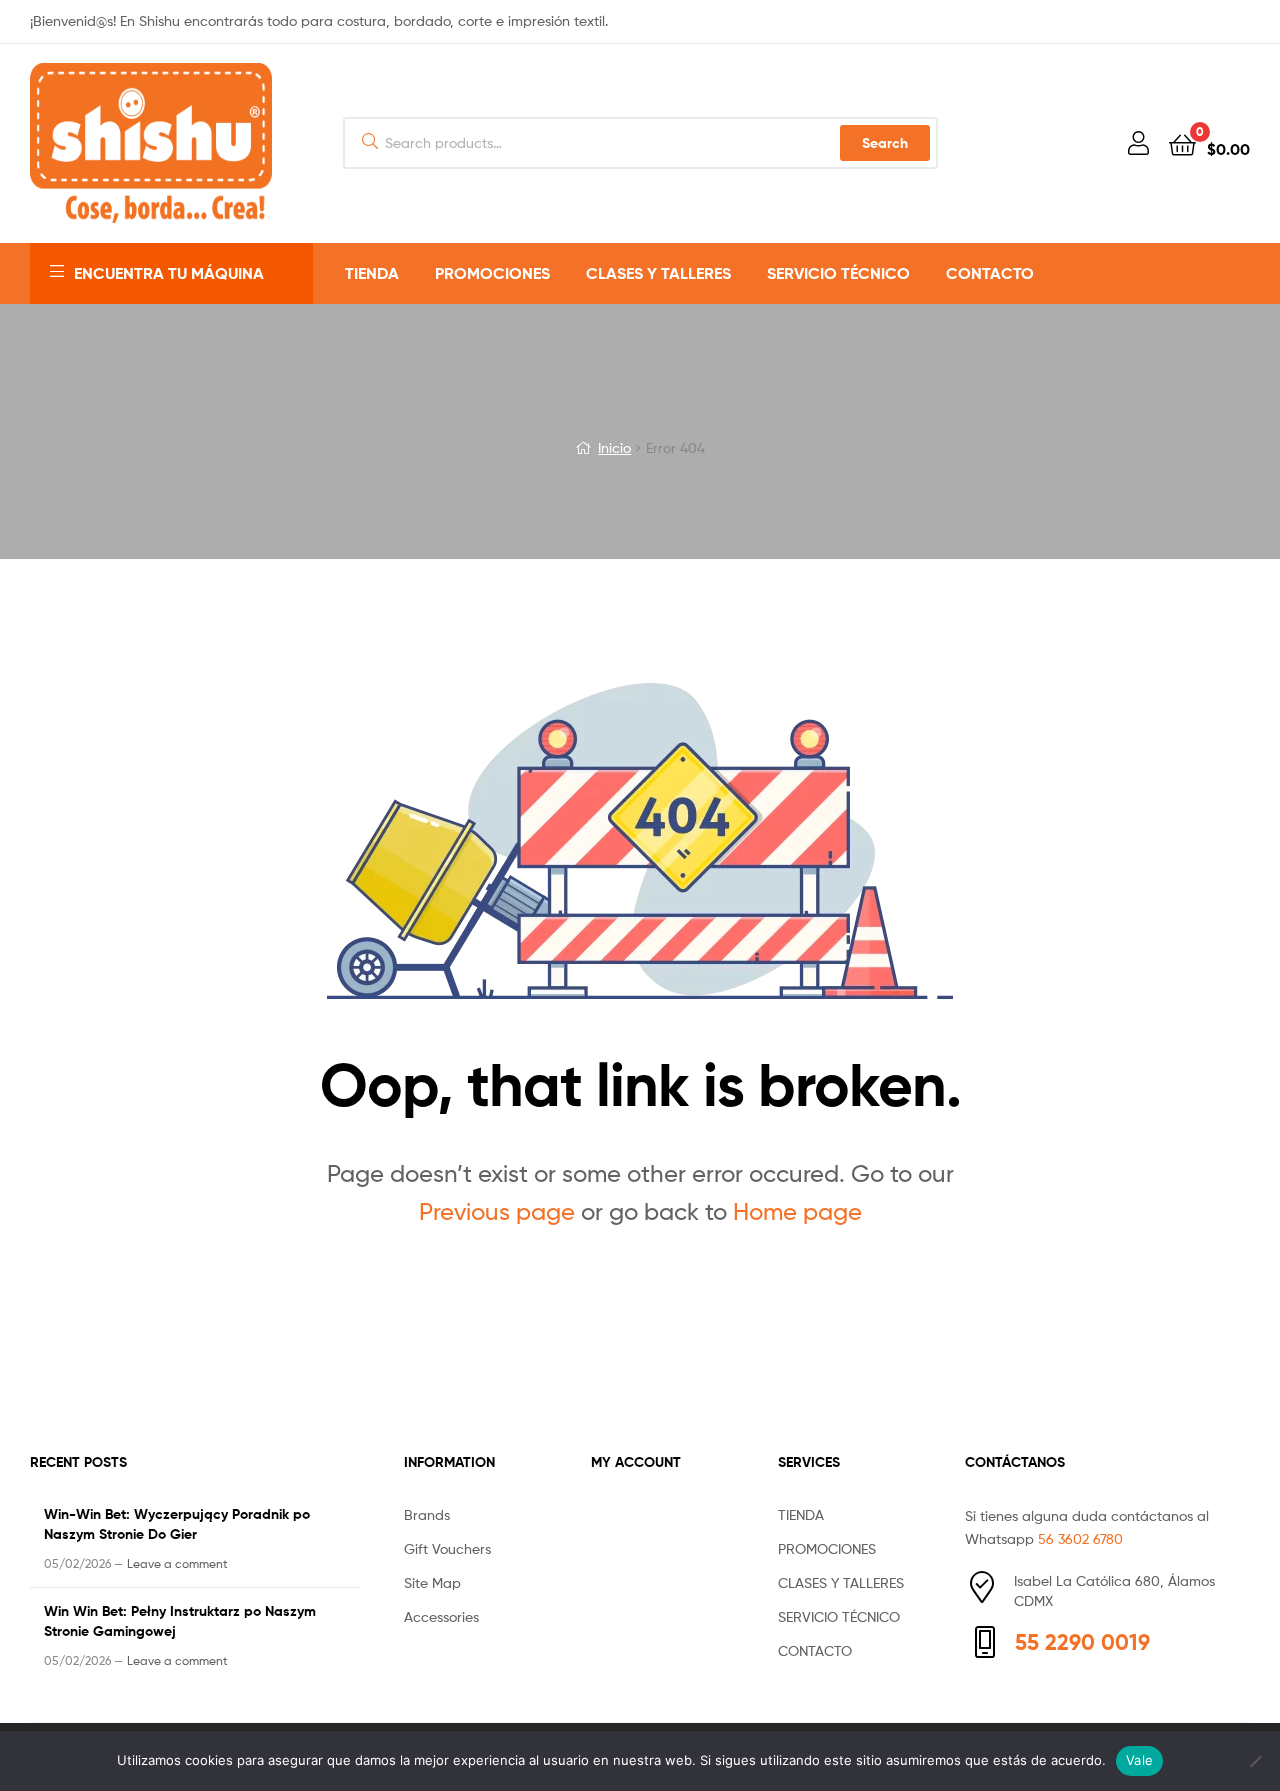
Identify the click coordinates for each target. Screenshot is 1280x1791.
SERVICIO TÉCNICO (838, 273)
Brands (427, 1514)
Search (885, 143)
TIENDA (372, 273)
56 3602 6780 (1080, 1538)
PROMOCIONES (492, 273)
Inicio (614, 447)
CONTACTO (990, 273)
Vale (1139, 1760)
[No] (1255, 1761)
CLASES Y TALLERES (658, 273)
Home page (797, 1211)
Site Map (432, 1582)
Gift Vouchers (447, 1548)
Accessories (441, 1616)
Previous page (497, 1211)
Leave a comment (177, 1563)
